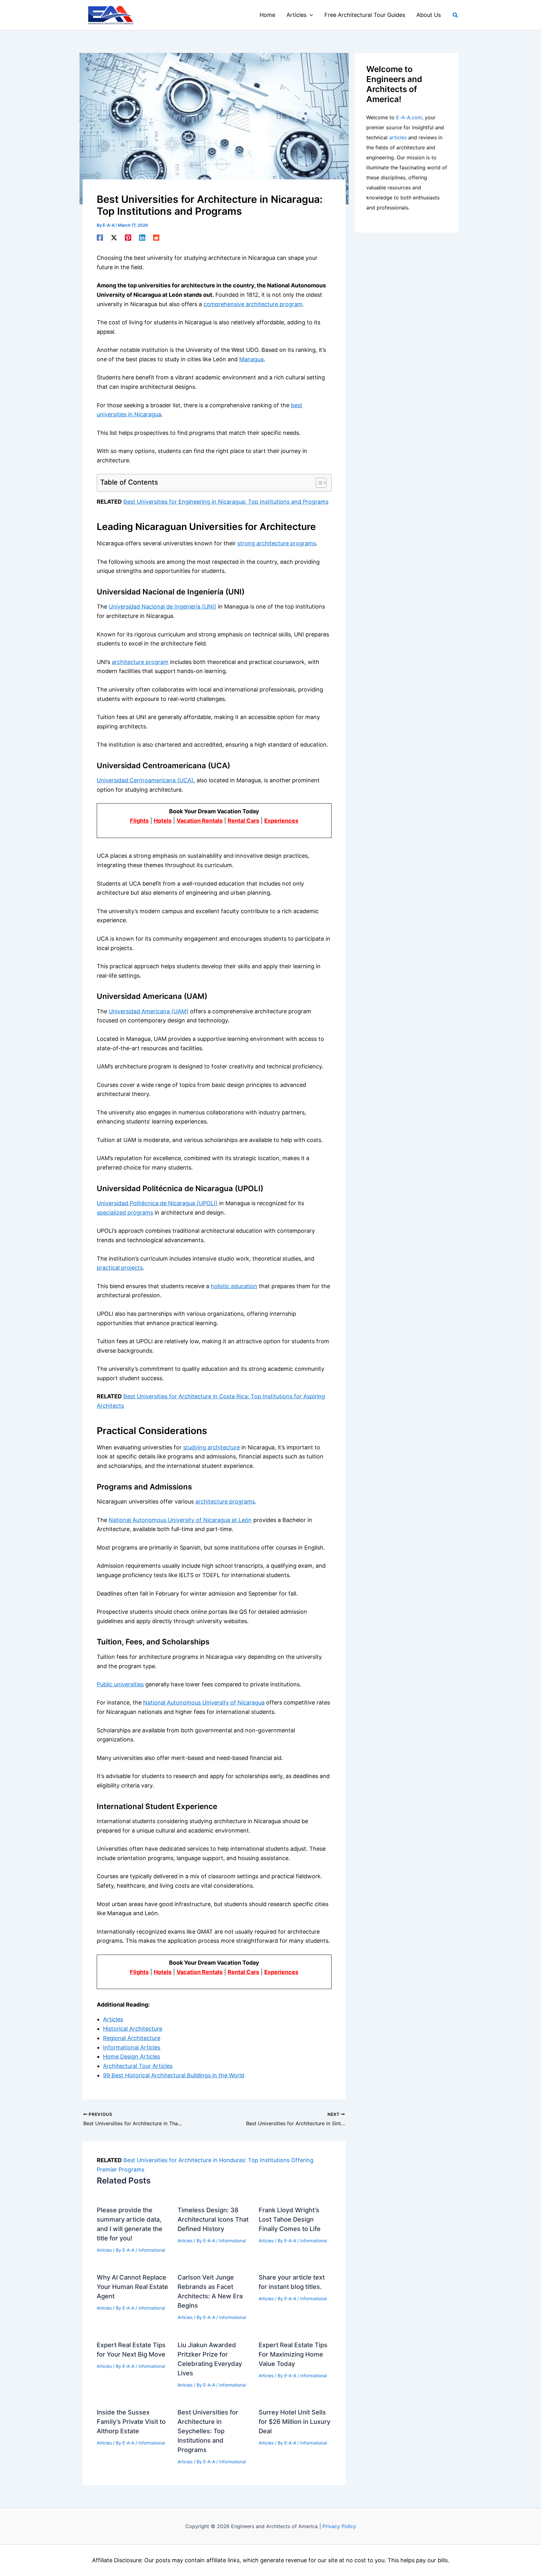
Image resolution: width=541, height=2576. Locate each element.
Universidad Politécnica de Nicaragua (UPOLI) (157, 1203)
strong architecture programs (277, 543)
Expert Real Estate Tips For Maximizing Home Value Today (293, 2354)
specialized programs (125, 1213)
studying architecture (211, 1447)
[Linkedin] (142, 237)
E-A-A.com (409, 117)
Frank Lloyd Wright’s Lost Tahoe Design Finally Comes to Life (290, 2219)
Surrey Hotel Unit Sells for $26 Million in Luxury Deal (294, 2422)
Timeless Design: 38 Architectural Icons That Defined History (213, 2219)
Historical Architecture (133, 2029)
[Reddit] (156, 237)
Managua (251, 359)
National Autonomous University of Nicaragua (204, 1702)
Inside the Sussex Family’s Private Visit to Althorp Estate (131, 2422)
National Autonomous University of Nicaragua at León (180, 1520)
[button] (310, 15)
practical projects (120, 1268)
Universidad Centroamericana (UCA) (145, 780)
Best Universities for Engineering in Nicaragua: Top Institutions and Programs (226, 502)
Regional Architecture (132, 2038)
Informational (152, 2250)
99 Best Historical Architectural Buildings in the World (174, 2075)
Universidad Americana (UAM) (149, 1011)
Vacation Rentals (200, 821)
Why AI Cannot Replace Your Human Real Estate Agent (132, 2287)
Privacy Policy (339, 2526)
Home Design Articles (131, 2057)
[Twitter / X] (114, 237)
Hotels (163, 821)
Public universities (120, 1684)
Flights (139, 821)
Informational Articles (132, 2047)
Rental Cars (243, 821)
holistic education (234, 1286)
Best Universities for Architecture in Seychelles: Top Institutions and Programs (208, 2431)
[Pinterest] (128, 237)
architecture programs (225, 1501)
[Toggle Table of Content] (318, 483)
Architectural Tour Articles (138, 2066)
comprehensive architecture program (253, 304)
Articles (113, 2019)
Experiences (281, 821)
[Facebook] (100, 237)
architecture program (140, 662)
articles (398, 137)
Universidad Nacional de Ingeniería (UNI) (162, 607)
